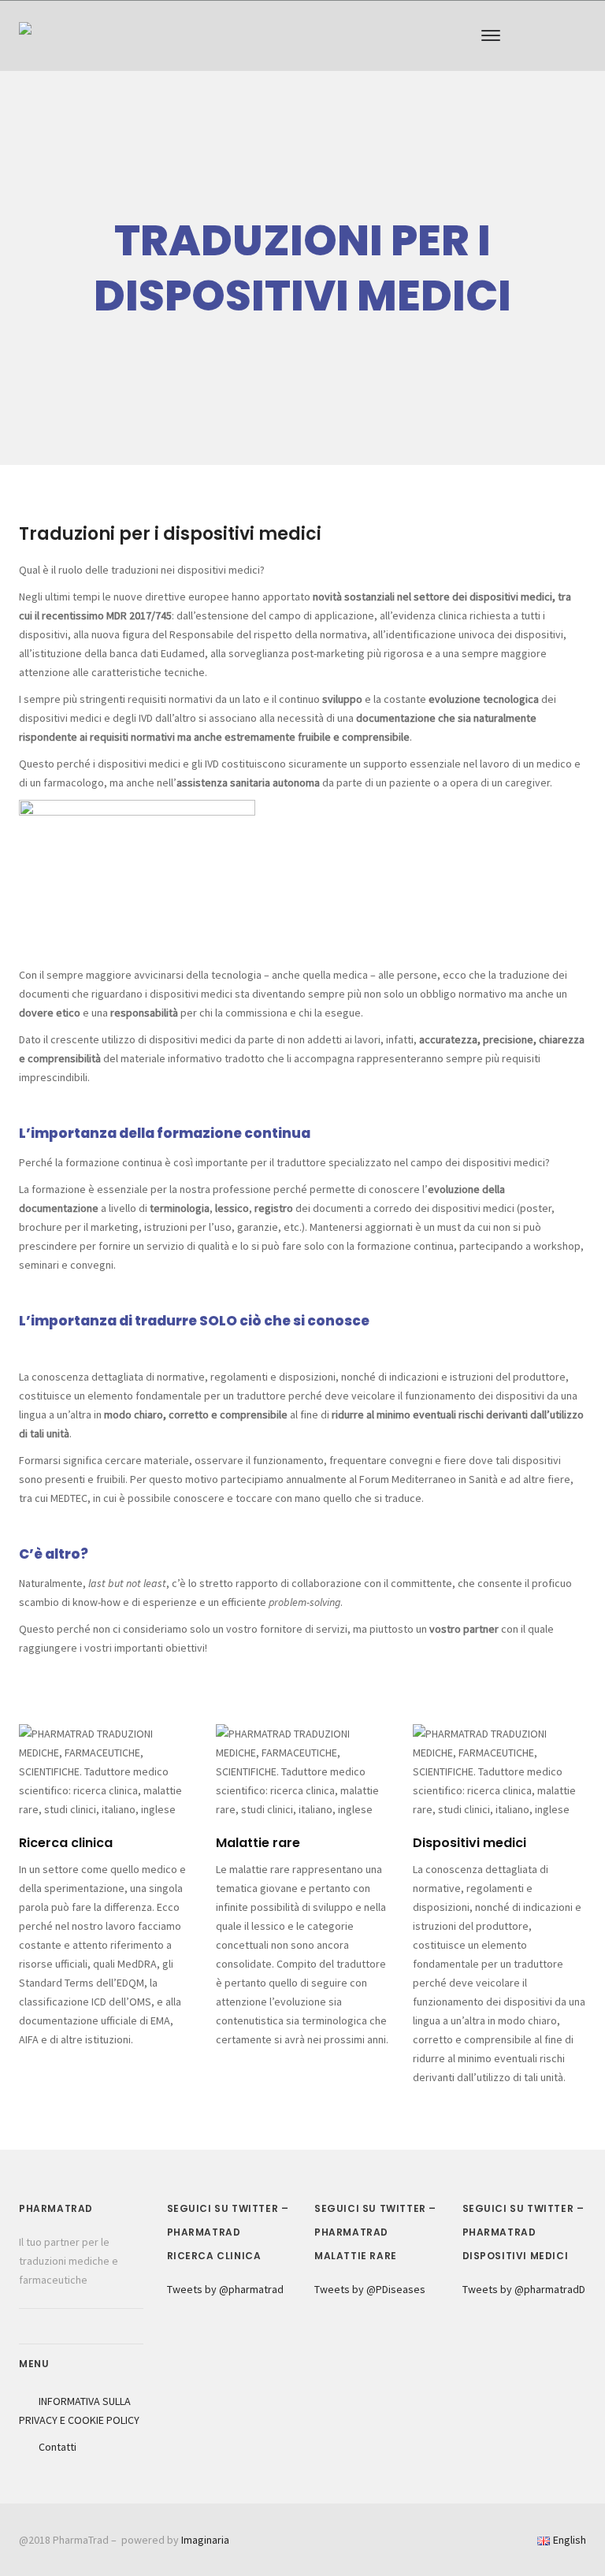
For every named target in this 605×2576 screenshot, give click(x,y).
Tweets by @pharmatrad (225, 2289)
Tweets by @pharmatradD (524, 2289)
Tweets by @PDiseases (370, 2289)
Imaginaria (205, 2540)
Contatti (58, 2447)
